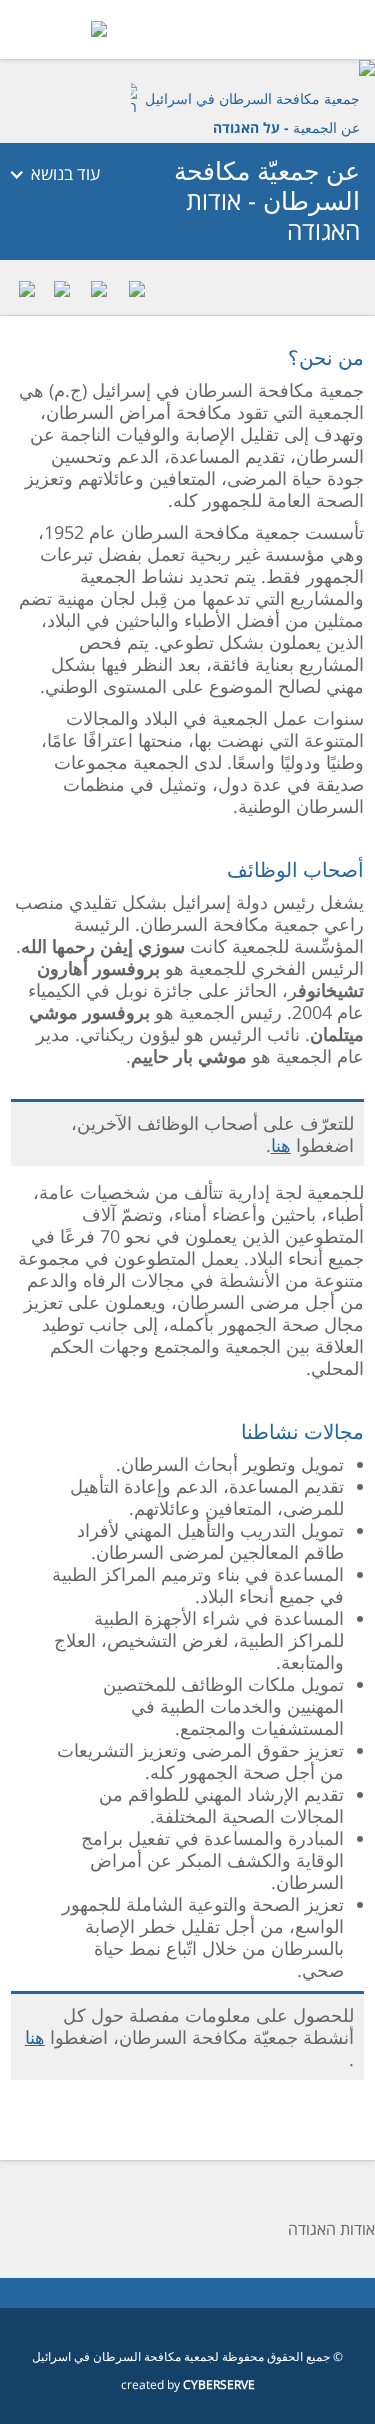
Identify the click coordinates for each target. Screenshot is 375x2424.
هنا (281, 1145)
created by (188, 2384)
